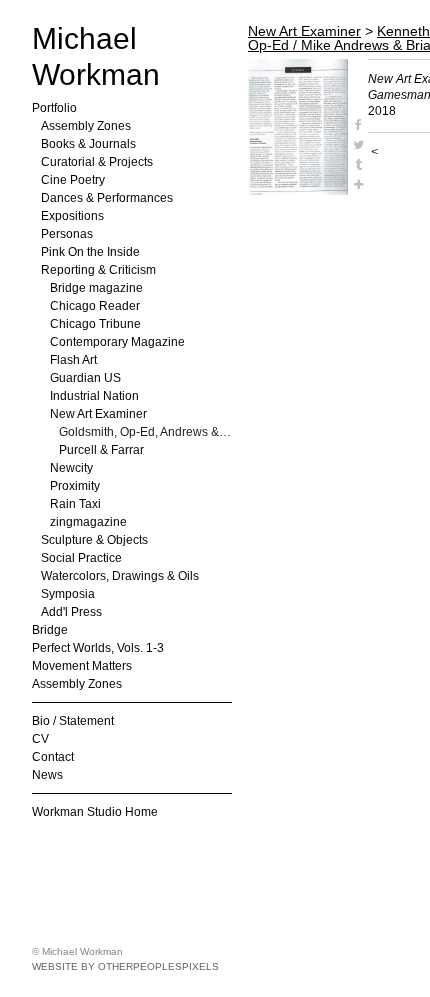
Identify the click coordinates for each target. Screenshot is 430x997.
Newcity (71, 468)
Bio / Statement (73, 721)
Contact (53, 757)
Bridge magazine (96, 288)
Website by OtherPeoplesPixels (125, 966)
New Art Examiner (98, 414)
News (47, 775)
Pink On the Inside (90, 252)
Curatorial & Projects (97, 162)
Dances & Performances (107, 198)
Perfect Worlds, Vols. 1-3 (98, 648)
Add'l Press (71, 612)
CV (40, 739)
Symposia (68, 594)
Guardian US (85, 378)
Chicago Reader (95, 306)
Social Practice (81, 558)
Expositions (72, 216)
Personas (67, 234)
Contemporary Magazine (117, 342)
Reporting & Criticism (98, 270)
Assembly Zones (86, 126)
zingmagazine (88, 522)
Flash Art (73, 360)
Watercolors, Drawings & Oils (120, 576)
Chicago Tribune (95, 324)
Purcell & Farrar (101, 450)
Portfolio (54, 108)
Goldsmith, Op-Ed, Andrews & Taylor (145, 432)
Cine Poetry (73, 180)
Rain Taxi (75, 504)
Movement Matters (82, 666)
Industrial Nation (94, 396)
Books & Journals (88, 144)
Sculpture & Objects (94, 540)
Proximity (75, 486)
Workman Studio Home (95, 812)
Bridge (50, 630)
